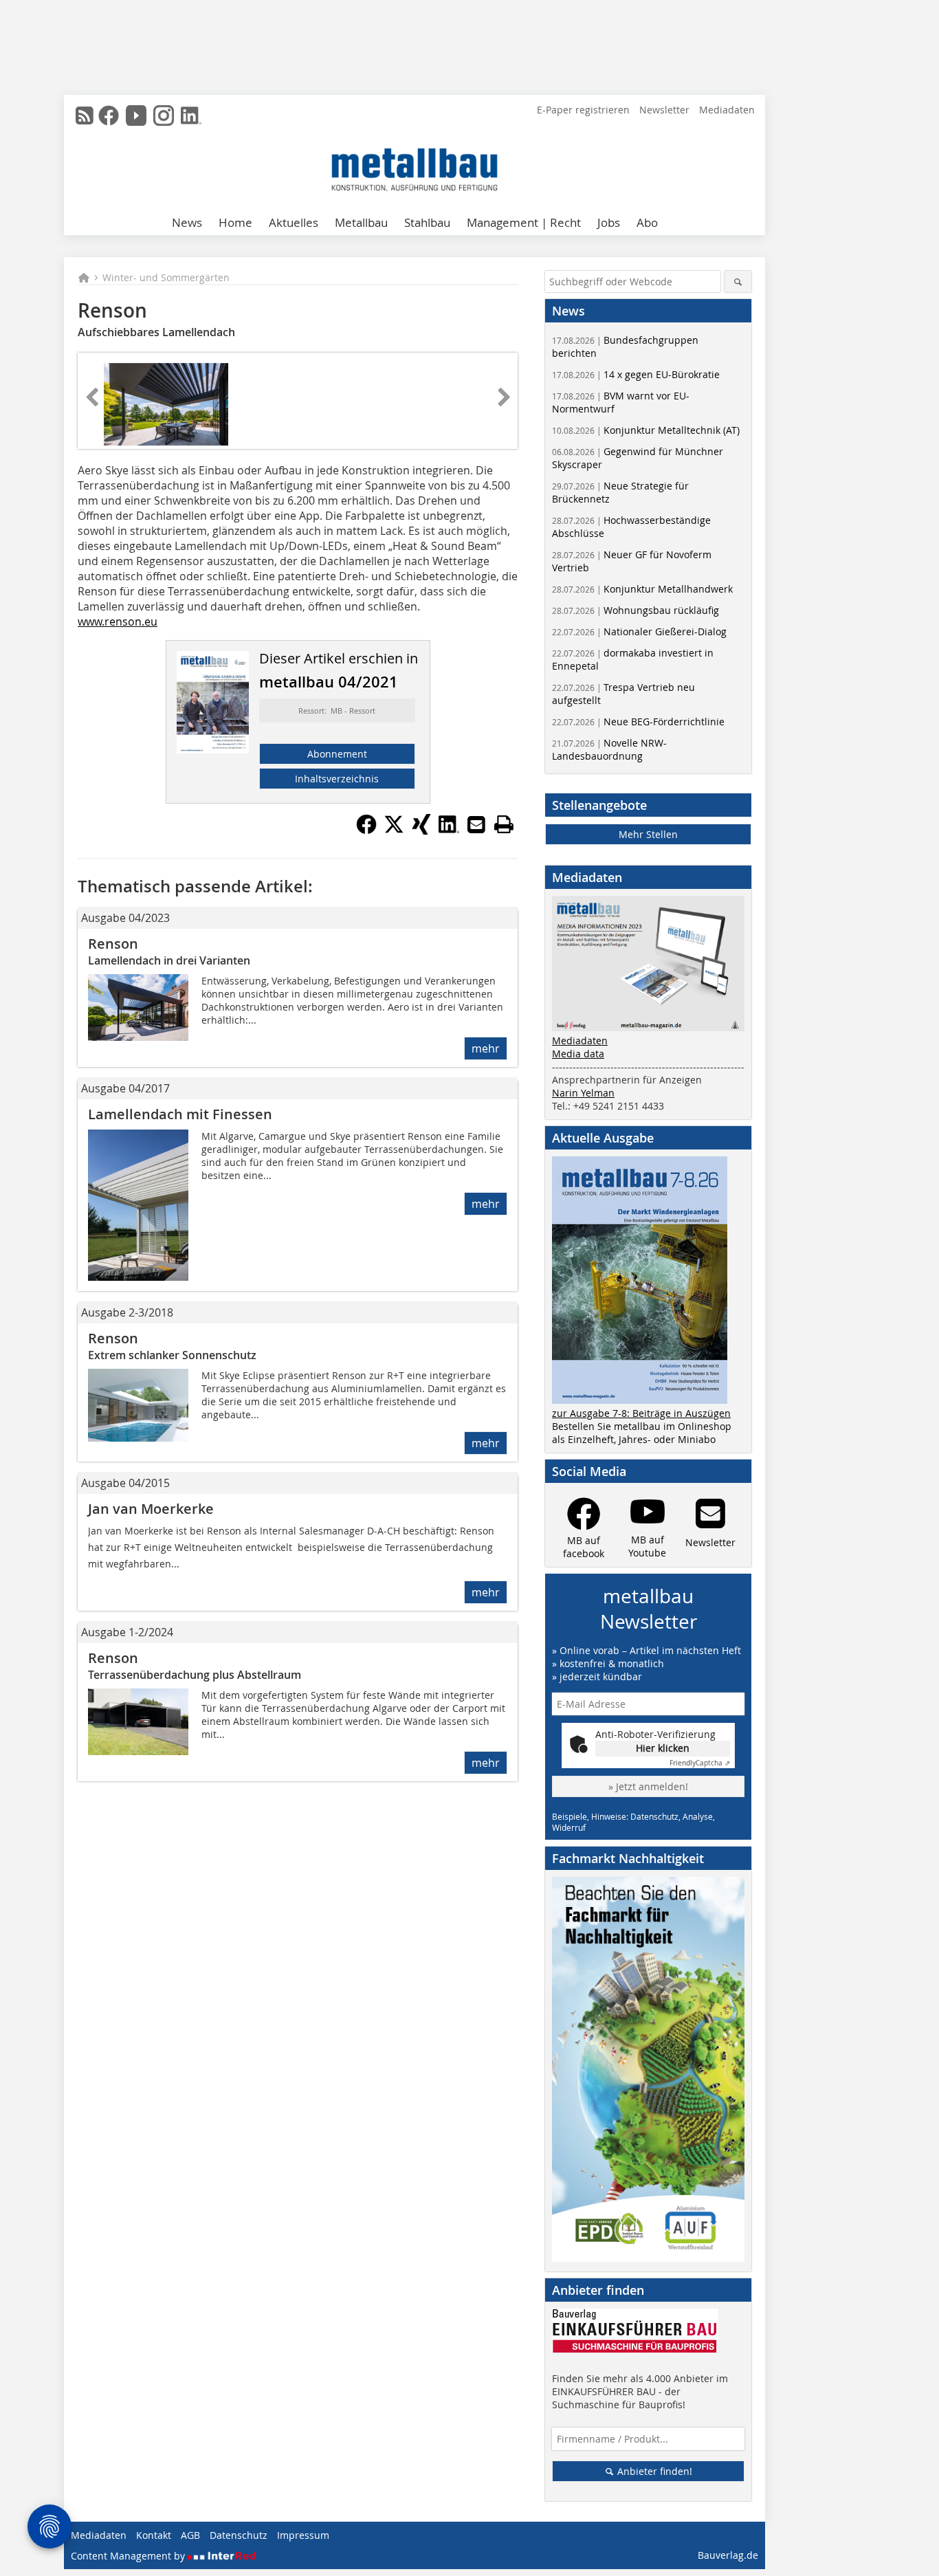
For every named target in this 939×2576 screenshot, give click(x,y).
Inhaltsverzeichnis (337, 779)
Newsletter (664, 110)
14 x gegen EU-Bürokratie (636, 374)
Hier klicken (663, 1748)
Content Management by (129, 2556)
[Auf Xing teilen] (421, 830)
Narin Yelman (583, 1093)
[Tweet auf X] (394, 830)
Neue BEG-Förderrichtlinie (638, 722)
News (187, 222)
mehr (486, 1048)
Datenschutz (239, 2535)
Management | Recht (524, 222)
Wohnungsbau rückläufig (636, 610)
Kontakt (154, 2535)
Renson (113, 944)
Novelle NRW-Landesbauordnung (609, 749)
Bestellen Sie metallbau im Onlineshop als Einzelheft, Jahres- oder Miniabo (642, 1433)
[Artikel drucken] (504, 824)
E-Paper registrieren (583, 110)
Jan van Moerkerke (151, 1509)
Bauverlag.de (728, 2555)
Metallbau (361, 222)
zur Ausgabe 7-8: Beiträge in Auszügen (641, 1413)
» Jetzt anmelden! (648, 1786)
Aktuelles (294, 222)
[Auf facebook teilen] (366, 830)
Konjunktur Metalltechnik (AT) (646, 430)
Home (235, 222)
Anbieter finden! (653, 2471)
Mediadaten (727, 110)
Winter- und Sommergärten (166, 277)
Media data (578, 1054)
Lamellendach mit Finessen (180, 1114)
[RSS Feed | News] (85, 115)
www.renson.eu (118, 621)
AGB (190, 2535)
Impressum (303, 2535)
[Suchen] (738, 282)
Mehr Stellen (648, 834)
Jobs (609, 222)
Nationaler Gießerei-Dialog (639, 631)
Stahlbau (427, 222)
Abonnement (337, 754)
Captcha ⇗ (700, 1763)
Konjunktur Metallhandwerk (642, 589)
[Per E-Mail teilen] (476, 824)
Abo (647, 222)
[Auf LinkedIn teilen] (449, 830)
